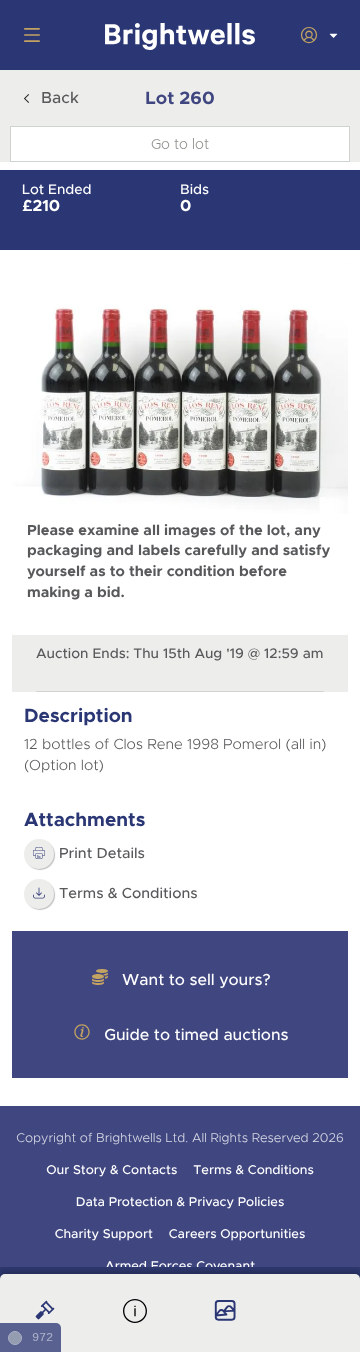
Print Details (102, 854)
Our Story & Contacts (111, 1170)
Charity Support (104, 1234)
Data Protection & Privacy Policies (180, 1202)
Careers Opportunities (237, 1234)
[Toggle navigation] (28, 35)
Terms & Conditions (128, 894)
